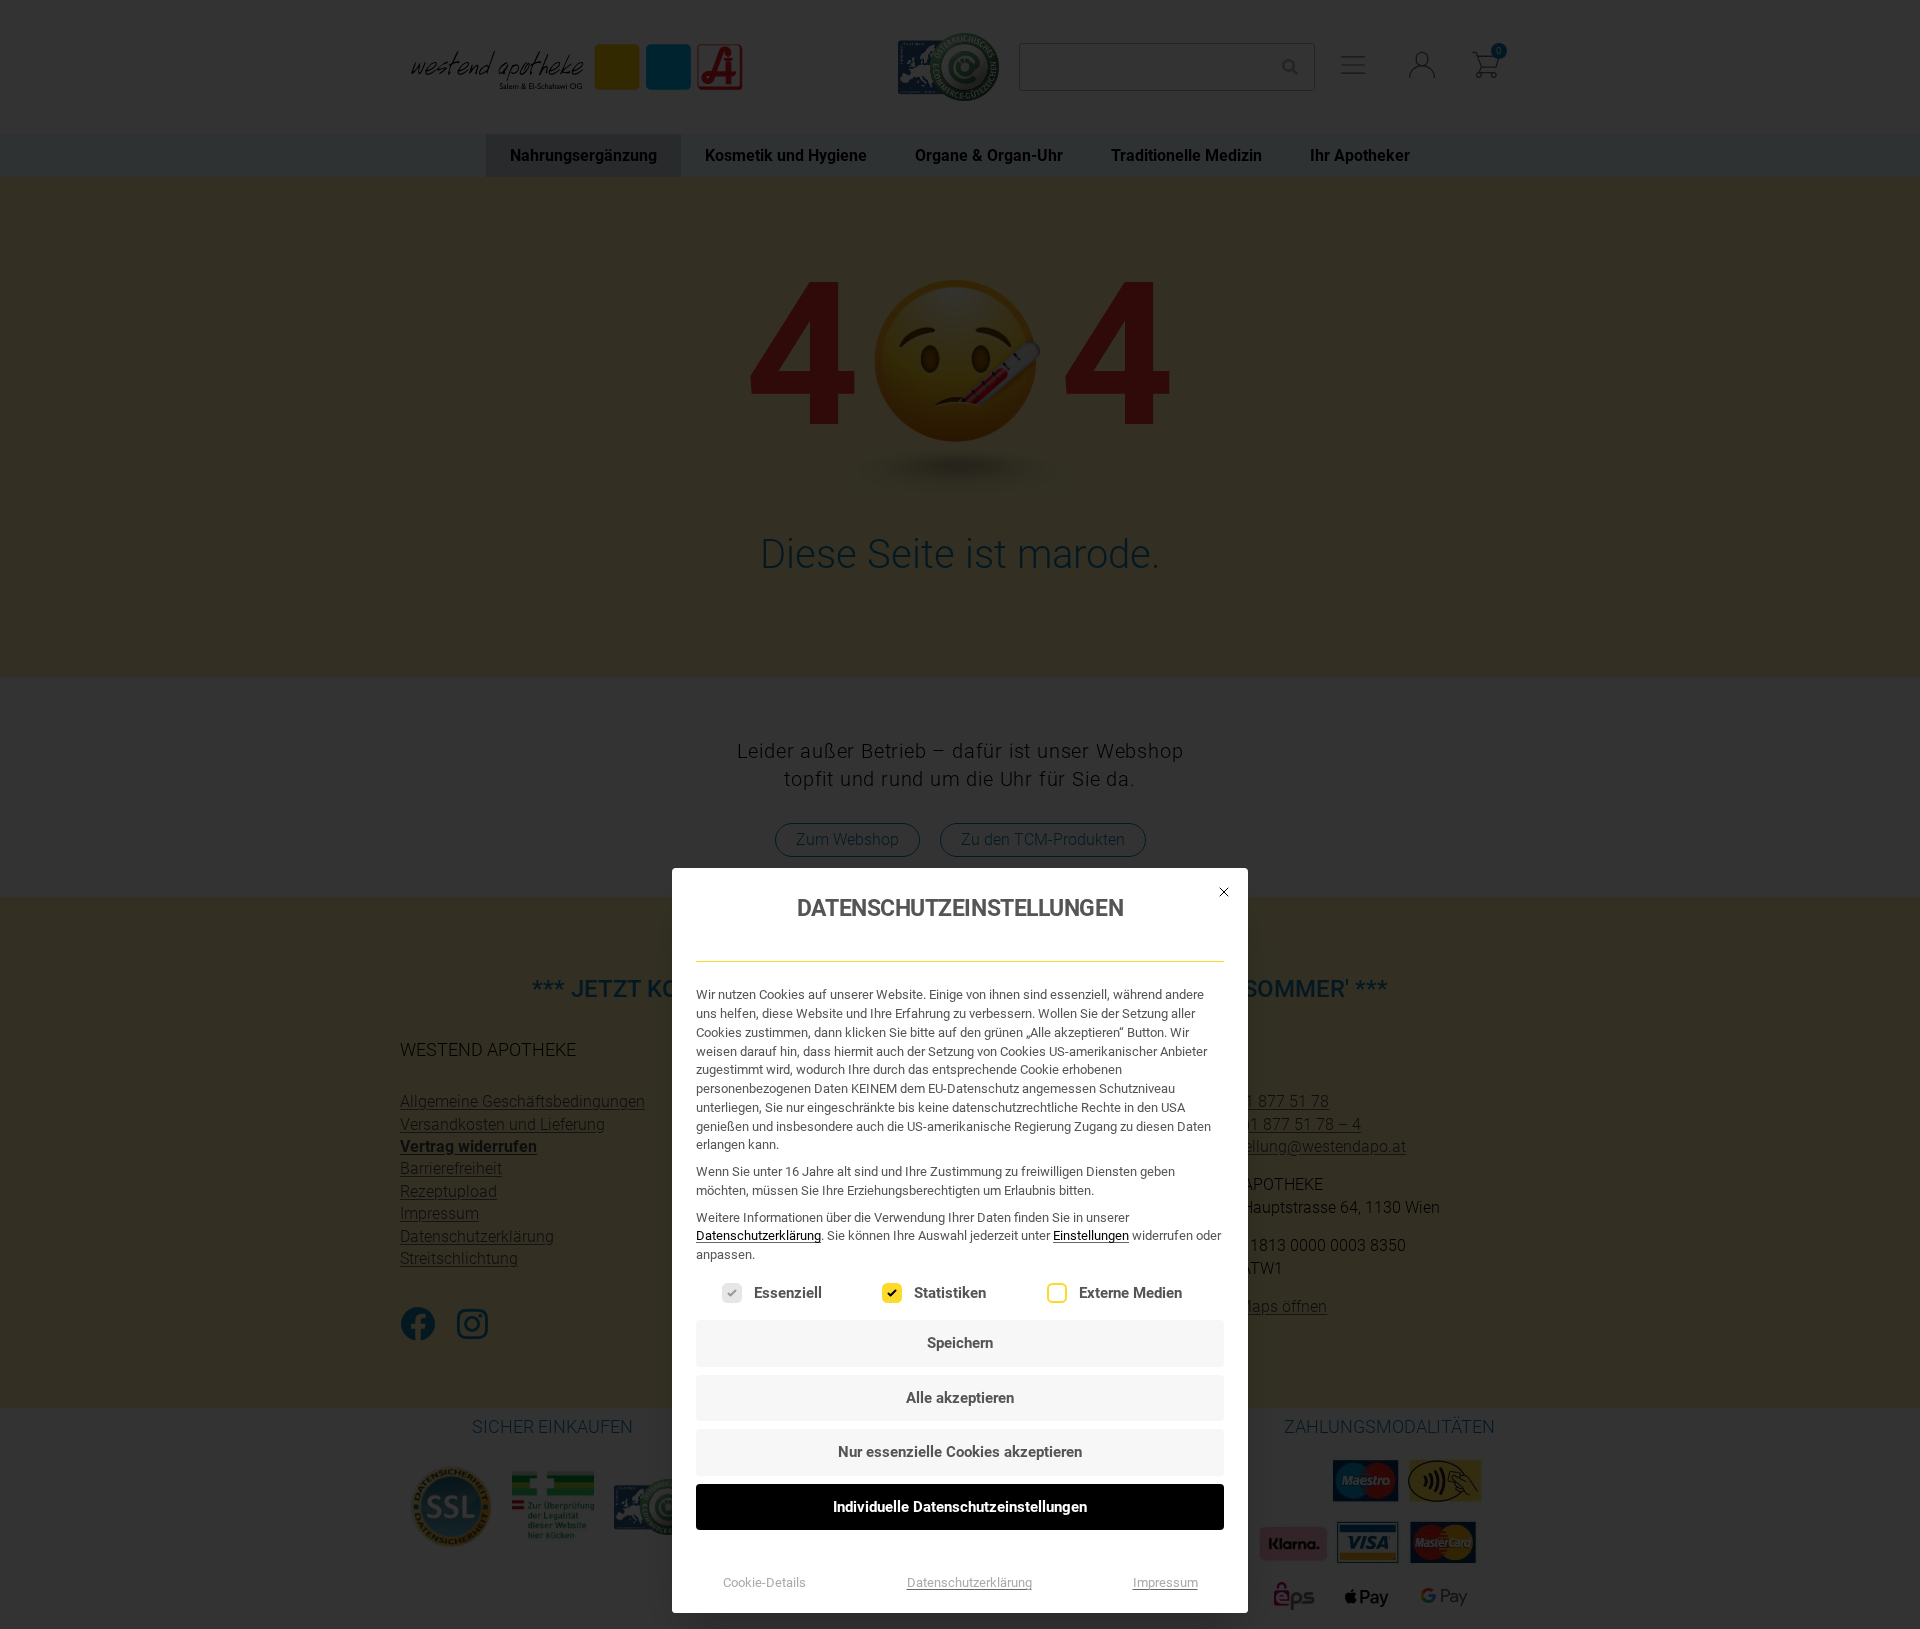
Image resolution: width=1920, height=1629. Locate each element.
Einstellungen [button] (1091, 1235)
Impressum (1165, 1582)
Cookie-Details (764, 1582)
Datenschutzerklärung (758, 1235)
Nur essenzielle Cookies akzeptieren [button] (960, 1452)
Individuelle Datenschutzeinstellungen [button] (960, 1507)
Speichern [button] (960, 1343)
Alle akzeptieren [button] (960, 1398)
